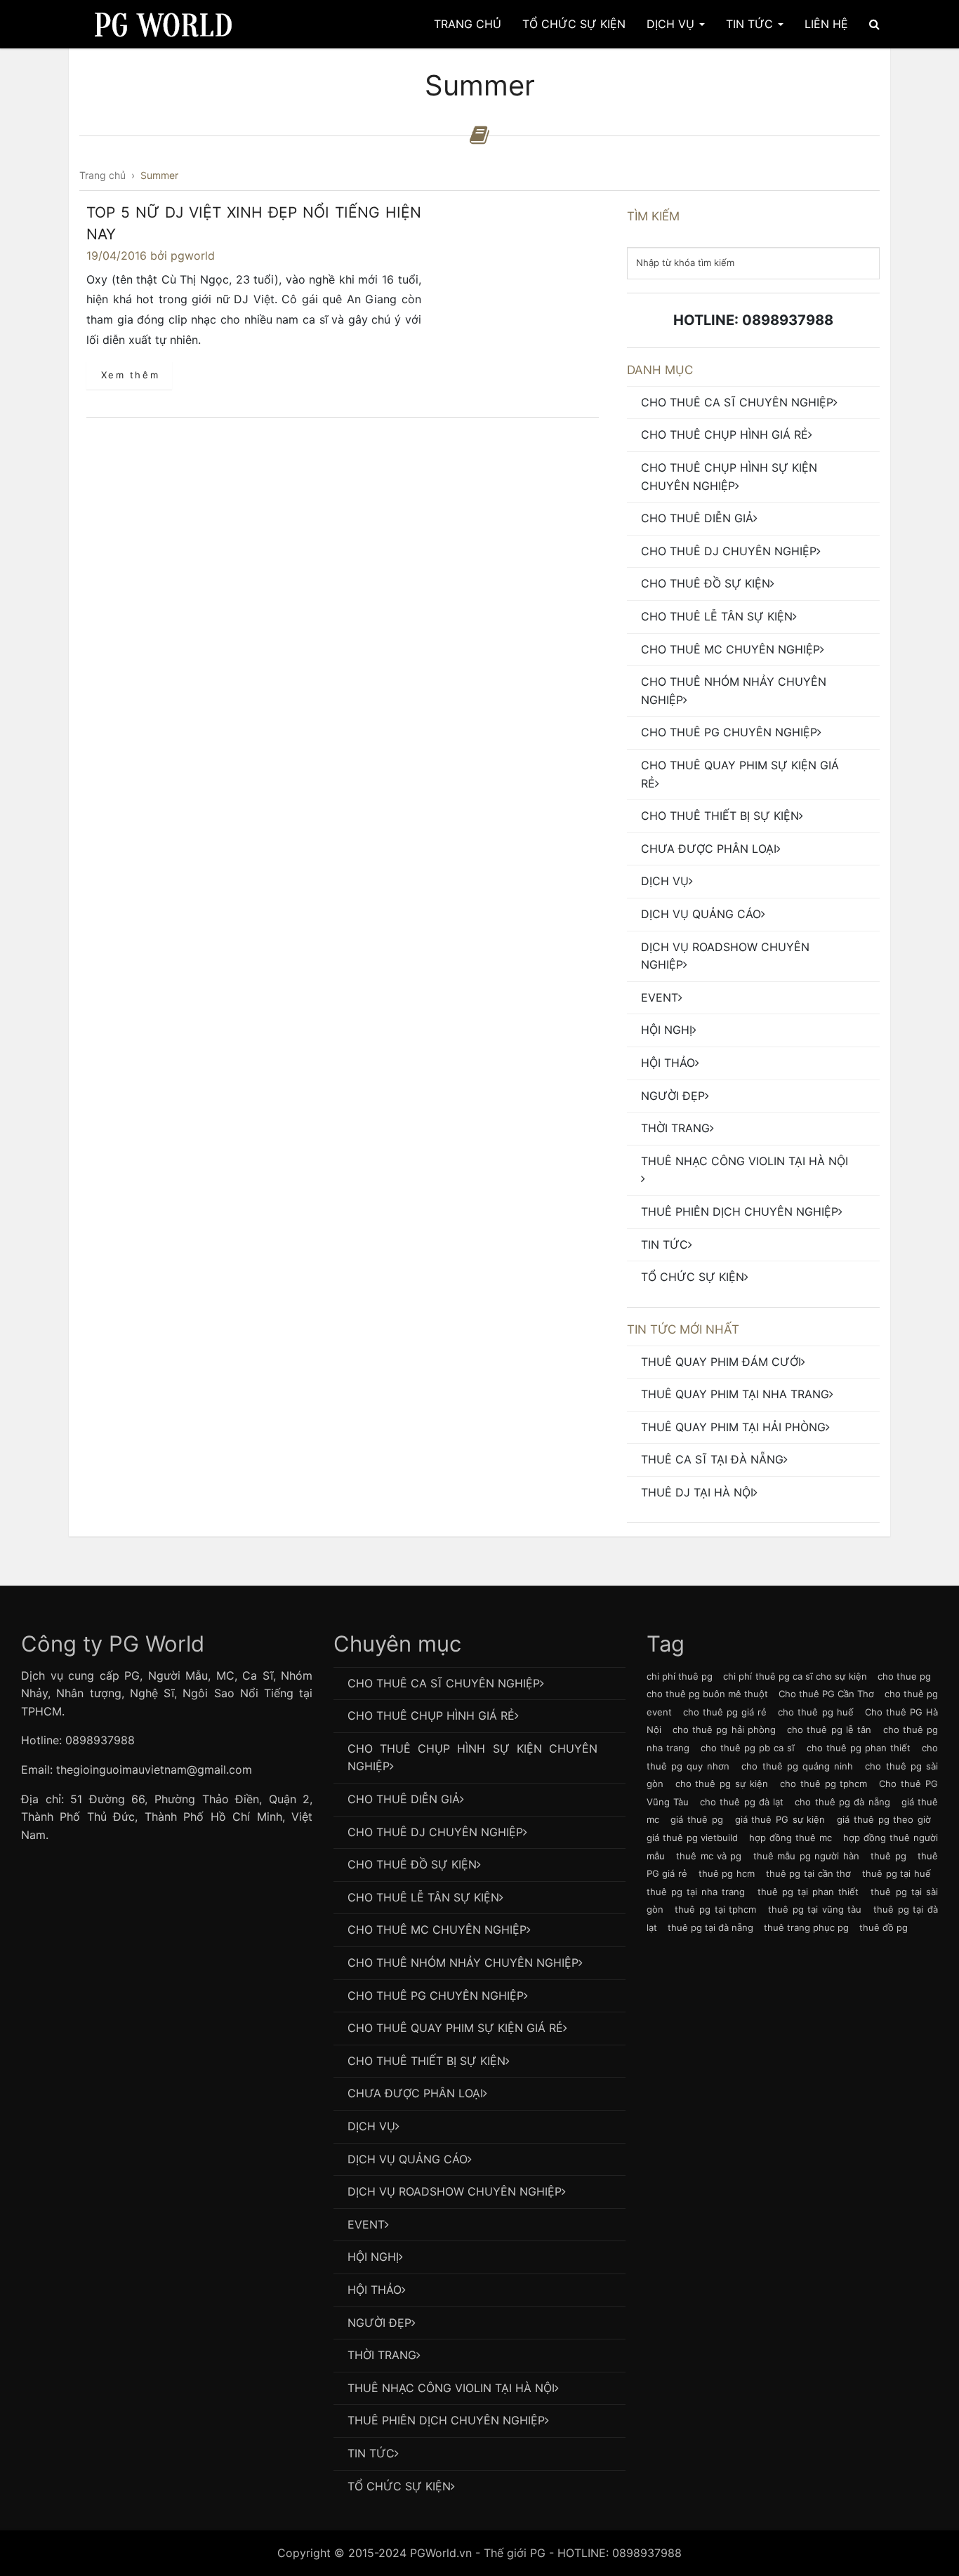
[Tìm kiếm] (874, 24)
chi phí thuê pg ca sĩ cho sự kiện (795, 1676)
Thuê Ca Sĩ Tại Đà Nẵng (712, 1459)
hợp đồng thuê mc (791, 1838)
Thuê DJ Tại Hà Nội (697, 1492)
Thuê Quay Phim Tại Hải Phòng (733, 1427)
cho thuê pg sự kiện (722, 1784)
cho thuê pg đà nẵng (842, 1802)
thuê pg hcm (727, 1873)
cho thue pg (904, 1676)
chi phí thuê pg (680, 1676)
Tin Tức (751, 24)
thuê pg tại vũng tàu (815, 1909)
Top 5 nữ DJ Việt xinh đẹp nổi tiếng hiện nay (254, 224)
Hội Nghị (667, 1030)
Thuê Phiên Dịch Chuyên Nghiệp (740, 1211)
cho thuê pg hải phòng (724, 1729)
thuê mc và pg (709, 1856)
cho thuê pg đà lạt (742, 1802)
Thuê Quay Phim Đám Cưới (721, 1362)
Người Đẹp (673, 1096)
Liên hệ (826, 24)
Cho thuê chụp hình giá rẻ (725, 434)
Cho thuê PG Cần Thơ (826, 1694)
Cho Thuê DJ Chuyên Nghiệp (729, 551)
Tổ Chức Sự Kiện (574, 24)
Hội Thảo (668, 1063)
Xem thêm (131, 375)
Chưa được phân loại (709, 849)
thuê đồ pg (884, 1927)
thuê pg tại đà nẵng (710, 1927)
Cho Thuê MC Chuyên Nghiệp (730, 649)
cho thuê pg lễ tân (829, 1729)
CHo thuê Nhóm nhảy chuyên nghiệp (734, 691)
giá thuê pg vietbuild (693, 1838)
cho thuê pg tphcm (824, 1784)
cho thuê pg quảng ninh (797, 1766)
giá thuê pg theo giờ (884, 1819)
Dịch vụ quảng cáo (701, 914)
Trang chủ (468, 24)
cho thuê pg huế (815, 1712)
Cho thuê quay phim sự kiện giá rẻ (740, 774)
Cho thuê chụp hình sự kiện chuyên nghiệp (729, 477)
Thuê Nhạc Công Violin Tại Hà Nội (745, 1161)
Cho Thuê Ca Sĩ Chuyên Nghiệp (737, 402)
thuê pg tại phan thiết (808, 1892)
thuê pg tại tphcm (715, 1909)
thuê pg (888, 1856)
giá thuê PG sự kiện (780, 1819)
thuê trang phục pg (806, 1927)
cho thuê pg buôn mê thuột (707, 1694)
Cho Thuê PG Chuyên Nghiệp (729, 732)
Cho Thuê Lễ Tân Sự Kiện (717, 616)
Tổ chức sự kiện (693, 1277)
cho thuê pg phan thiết (859, 1748)
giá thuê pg (696, 1819)
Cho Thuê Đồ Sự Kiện (706, 583)
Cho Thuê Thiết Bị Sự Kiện (720, 816)
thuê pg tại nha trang (696, 1892)
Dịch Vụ (672, 24)
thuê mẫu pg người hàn (806, 1856)
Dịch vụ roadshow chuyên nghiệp (725, 956)
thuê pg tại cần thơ (809, 1873)
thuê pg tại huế (897, 1873)
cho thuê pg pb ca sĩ (748, 1748)
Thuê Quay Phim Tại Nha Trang (735, 1394)
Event (660, 997)
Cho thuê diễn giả (697, 518)
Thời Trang (675, 1128)
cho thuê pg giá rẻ (725, 1712)
